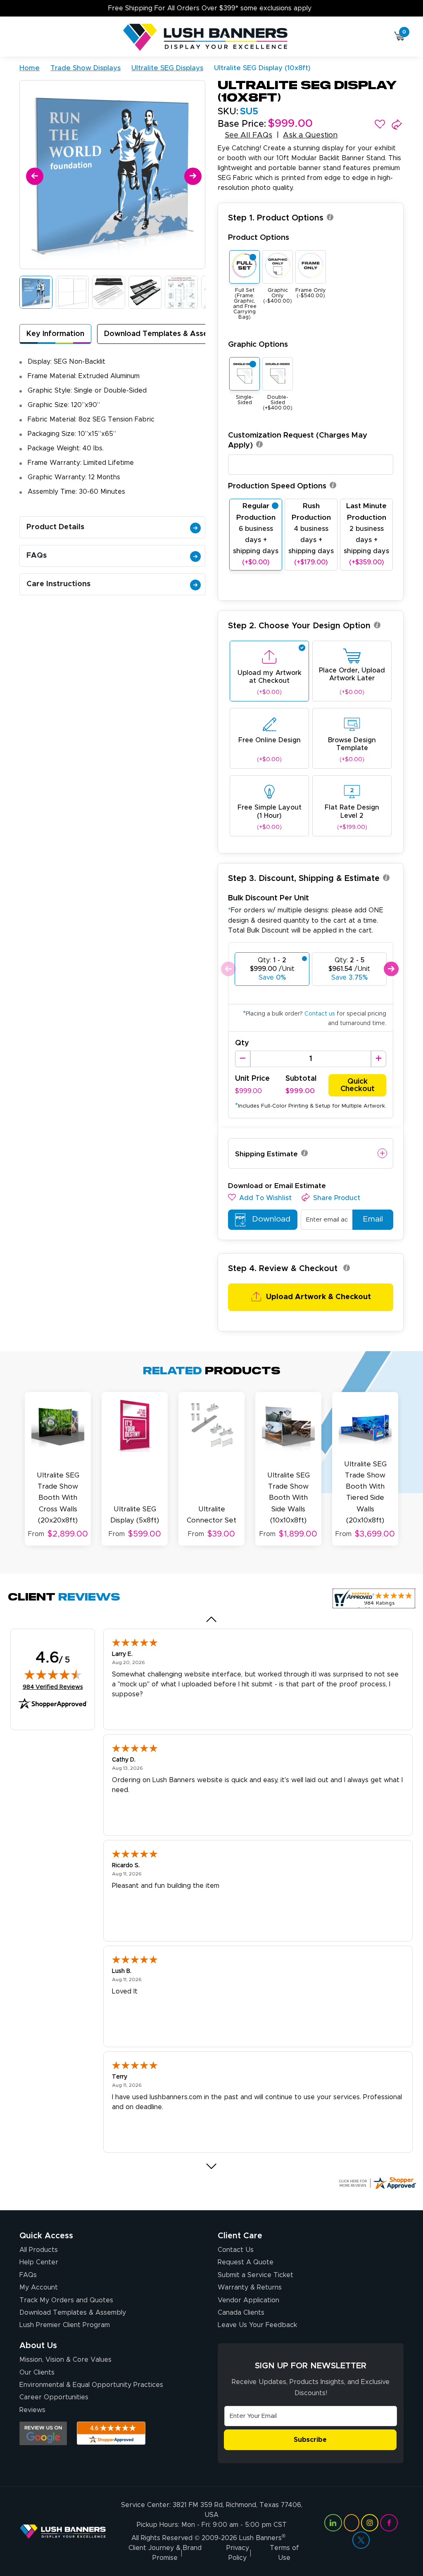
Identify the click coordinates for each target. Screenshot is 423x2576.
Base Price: (242, 124)
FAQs (37, 556)
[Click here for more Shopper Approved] (377, 2183)
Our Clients (37, 2372)
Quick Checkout (358, 1085)
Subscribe (310, 2440)
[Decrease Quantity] (243, 1059)
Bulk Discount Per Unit (269, 898)
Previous (228, 969)
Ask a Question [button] (310, 135)
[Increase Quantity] (379, 1059)
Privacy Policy (238, 2553)
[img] (53, 1674)
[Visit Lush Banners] (63, 2531)
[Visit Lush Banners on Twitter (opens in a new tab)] (361, 2540)
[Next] (191, 175)
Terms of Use (284, 2553)
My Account (39, 2287)
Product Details (55, 527)
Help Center (39, 2262)
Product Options (259, 238)
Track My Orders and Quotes (66, 2300)
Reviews (32, 2410)
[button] (380, 124)
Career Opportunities (54, 2397)
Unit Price (252, 1079)
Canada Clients (241, 2313)
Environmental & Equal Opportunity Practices (91, 2385)
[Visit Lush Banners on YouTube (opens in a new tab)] (352, 2523)
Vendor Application (248, 2300)
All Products (39, 2250)
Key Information (55, 334)
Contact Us (236, 2250)
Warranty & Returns (250, 2287)
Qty (242, 1043)
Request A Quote (246, 2262)
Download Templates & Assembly (165, 334)
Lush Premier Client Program (65, 2325)
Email (373, 1219)
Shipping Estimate (266, 1154)
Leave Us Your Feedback (257, 2325)
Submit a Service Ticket (255, 2275)
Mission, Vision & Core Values (65, 2360)
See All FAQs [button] (248, 135)
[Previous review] (212, 1619)
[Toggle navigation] (23, 38)
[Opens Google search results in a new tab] (43, 2433)
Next (391, 969)
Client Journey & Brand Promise (165, 2553)
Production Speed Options (277, 486)
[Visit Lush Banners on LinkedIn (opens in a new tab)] (333, 2523)
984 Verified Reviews (53, 1687)
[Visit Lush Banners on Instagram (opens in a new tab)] (370, 2523)
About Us (38, 2346)
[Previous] (33, 175)
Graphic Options (258, 344)
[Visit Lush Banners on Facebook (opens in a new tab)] (389, 2523)
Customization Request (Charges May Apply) (298, 440)
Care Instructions (58, 584)
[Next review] (212, 2166)
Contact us (320, 1014)
